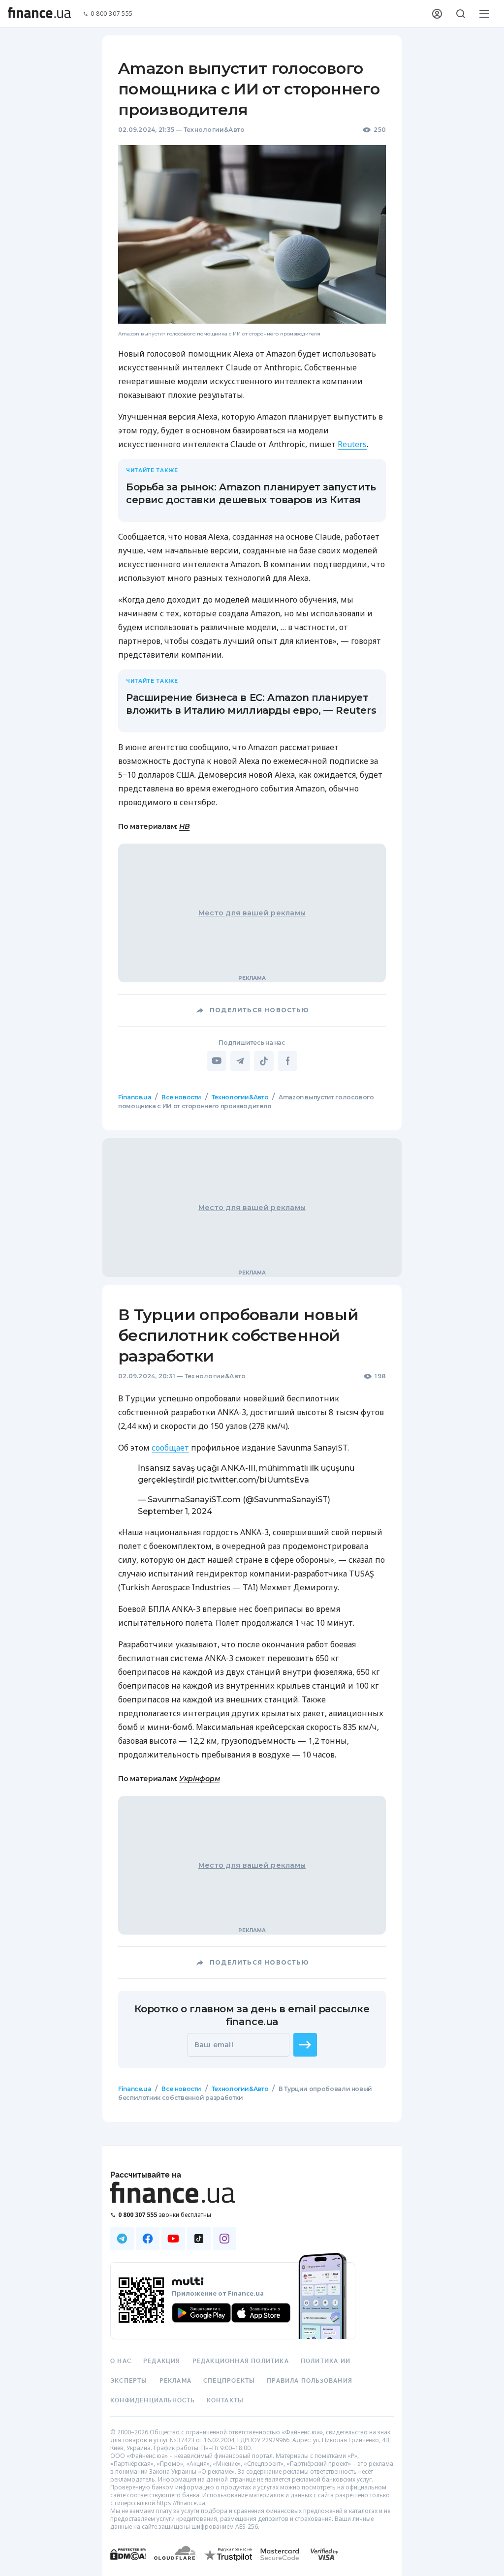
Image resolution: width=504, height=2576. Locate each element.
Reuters (352, 444)
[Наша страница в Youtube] (173, 2239)
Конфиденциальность (153, 2400)
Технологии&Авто (214, 130)
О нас (121, 2361)
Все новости (181, 1097)
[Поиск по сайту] (461, 14)
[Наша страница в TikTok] (199, 2239)
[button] (305, 2045)
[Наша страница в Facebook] (148, 2239)
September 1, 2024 (175, 1511)
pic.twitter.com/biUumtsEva (253, 1480)
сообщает (170, 1448)
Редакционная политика (241, 2361)
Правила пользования (310, 2381)
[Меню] (484, 14)
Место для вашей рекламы (252, 913)
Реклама (175, 2381)
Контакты (225, 2400)
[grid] (252, 1626)
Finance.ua (135, 1097)
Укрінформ (199, 1779)
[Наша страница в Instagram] (224, 2239)
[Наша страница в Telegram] (122, 2239)
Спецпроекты (229, 2381)
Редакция (162, 2361)
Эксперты (129, 2381)
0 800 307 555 (112, 14)
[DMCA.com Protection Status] (128, 2564)
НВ (184, 826)
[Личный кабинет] (437, 14)
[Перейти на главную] (39, 14)
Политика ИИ (326, 2361)
